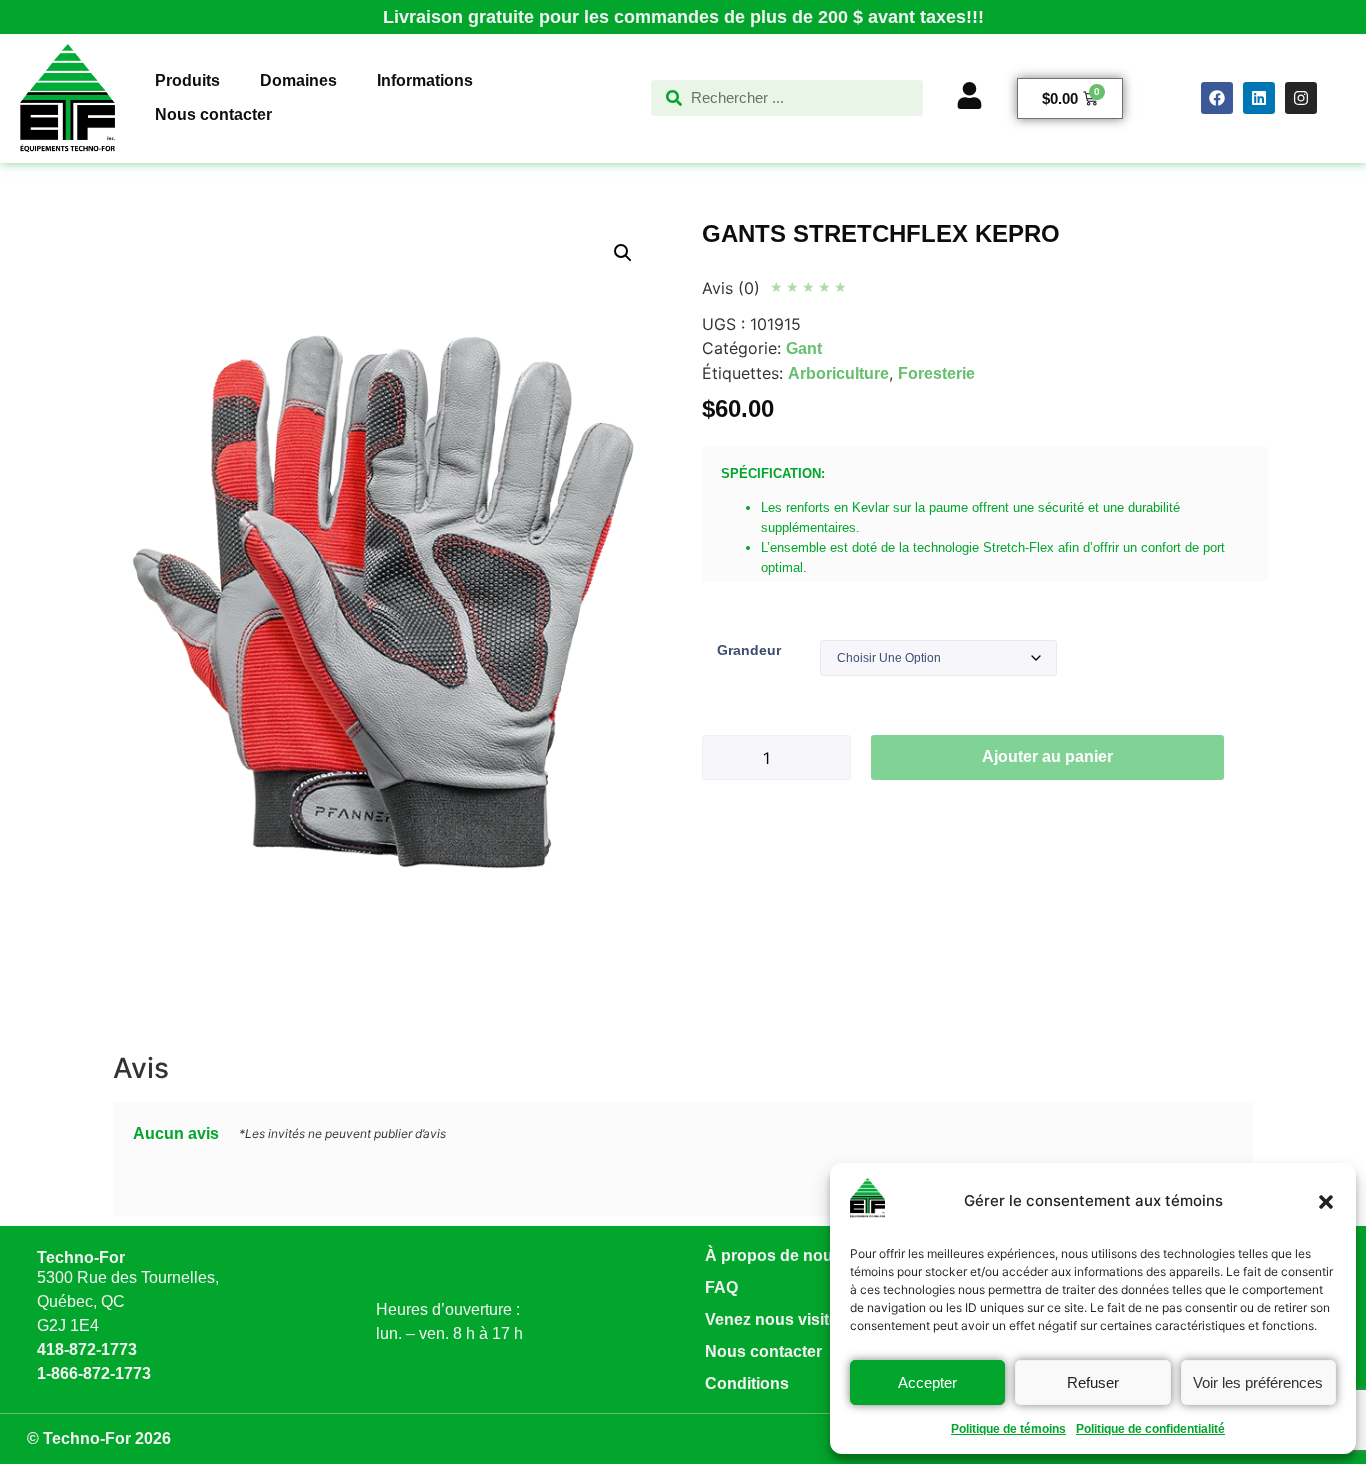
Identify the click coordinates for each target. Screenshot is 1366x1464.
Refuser (1093, 1382)
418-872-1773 (87, 1349)
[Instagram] (1301, 98)
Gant (804, 348)
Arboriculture (838, 373)
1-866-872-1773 (94, 1373)
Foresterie (936, 373)
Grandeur (749, 650)
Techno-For (81, 1257)
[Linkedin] (1259, 98)
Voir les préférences (1258, 1382)
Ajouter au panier (1047, 756)
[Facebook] (1217, 98)
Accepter (927, 1382)
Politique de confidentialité (1150, 1429)
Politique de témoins (1008, 1429)
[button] (1326, 1202)
